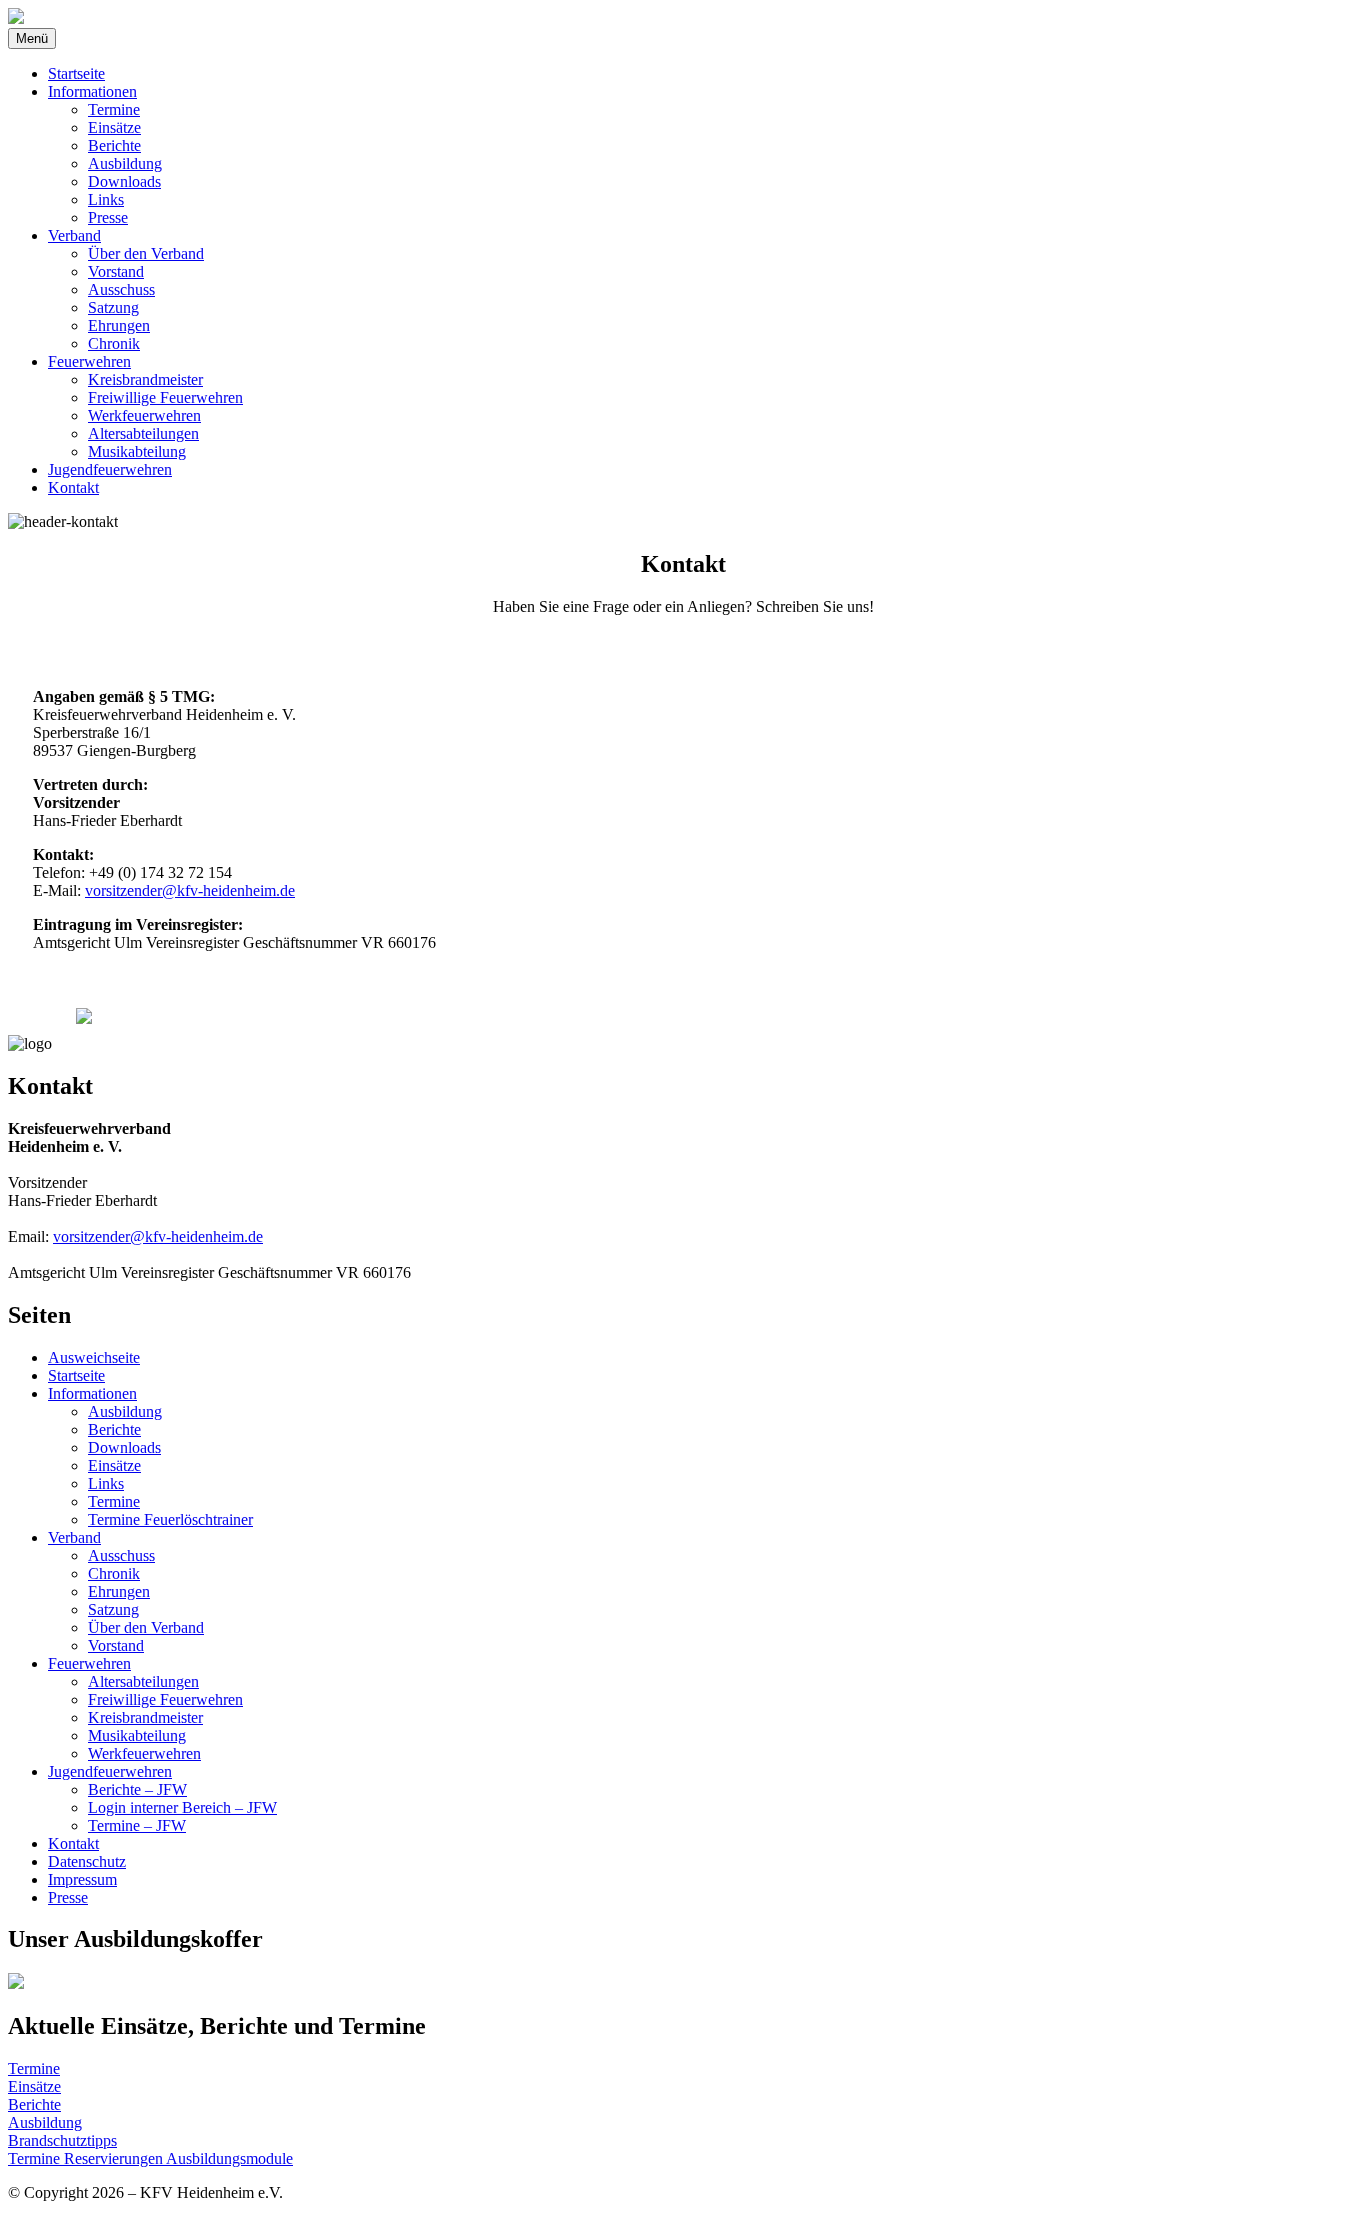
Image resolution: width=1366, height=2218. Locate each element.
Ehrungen (119, 325)
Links (106, 199)
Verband (74, 235)
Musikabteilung (137, 451)
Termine (114, 109)
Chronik (114, 343)
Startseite (76, 73)
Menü (32, 38)
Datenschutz (87, 1861)
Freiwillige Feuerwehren (165, 397)
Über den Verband (146, 253)
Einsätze (114, 127)
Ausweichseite (94, 1357)
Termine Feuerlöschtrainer (170, 1519)
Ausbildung (125, 163)
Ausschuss (121, 289)
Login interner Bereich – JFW (182, 1807)
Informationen (92, 91)
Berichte (114, 145)
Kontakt (73, 487)
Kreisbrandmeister (145, 379)
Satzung (113, 307)
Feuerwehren (89, 361)
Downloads (124, 181)
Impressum (82, 1879)
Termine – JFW (137, 1825)
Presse (108, 217)
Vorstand (116, 271)
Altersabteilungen (143, 433)
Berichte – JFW (137, 1789)
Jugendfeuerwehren (110, 469)
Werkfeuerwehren (144, 415)
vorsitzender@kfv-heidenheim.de (190, 890)
